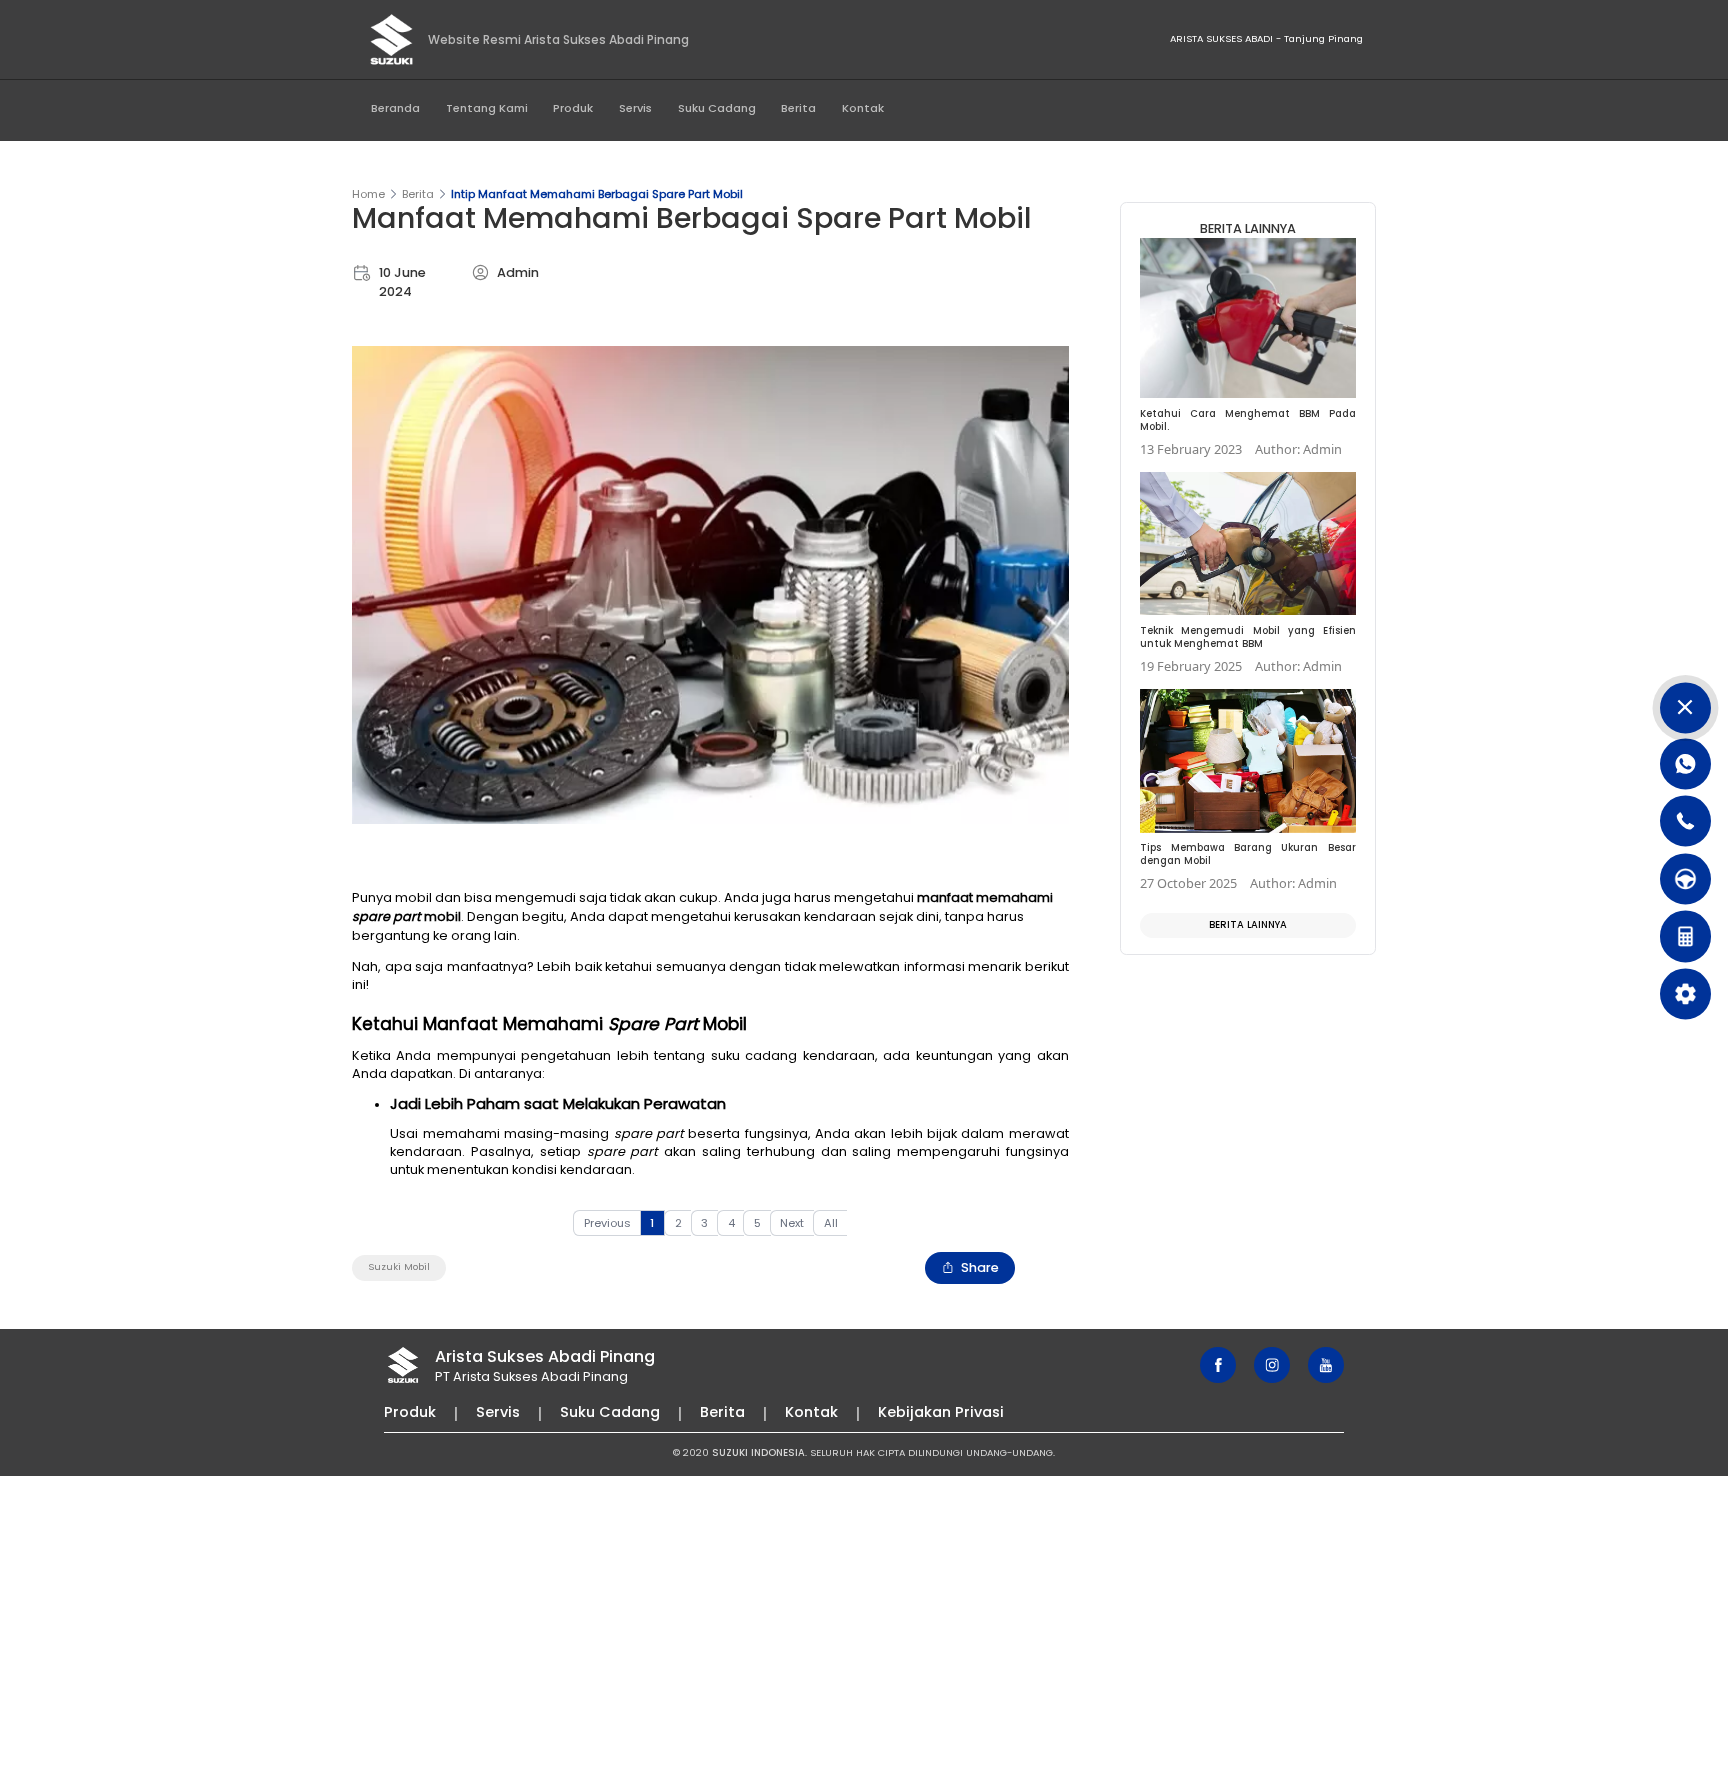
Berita (798, 108)
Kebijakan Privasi (941, 1412)
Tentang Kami (487, 108)
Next (792, 1223)
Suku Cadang (717, 108)
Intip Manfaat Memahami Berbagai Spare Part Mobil (597, 194)
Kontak (863, 108)
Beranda (395, 108)
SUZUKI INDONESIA (758, 1452)
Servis (635, 108)
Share (980, 1267)
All (831, 1223)
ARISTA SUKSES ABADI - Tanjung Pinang (1266, 38)
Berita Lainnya (1248, 924)
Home (368, 194)
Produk (573, 108)
